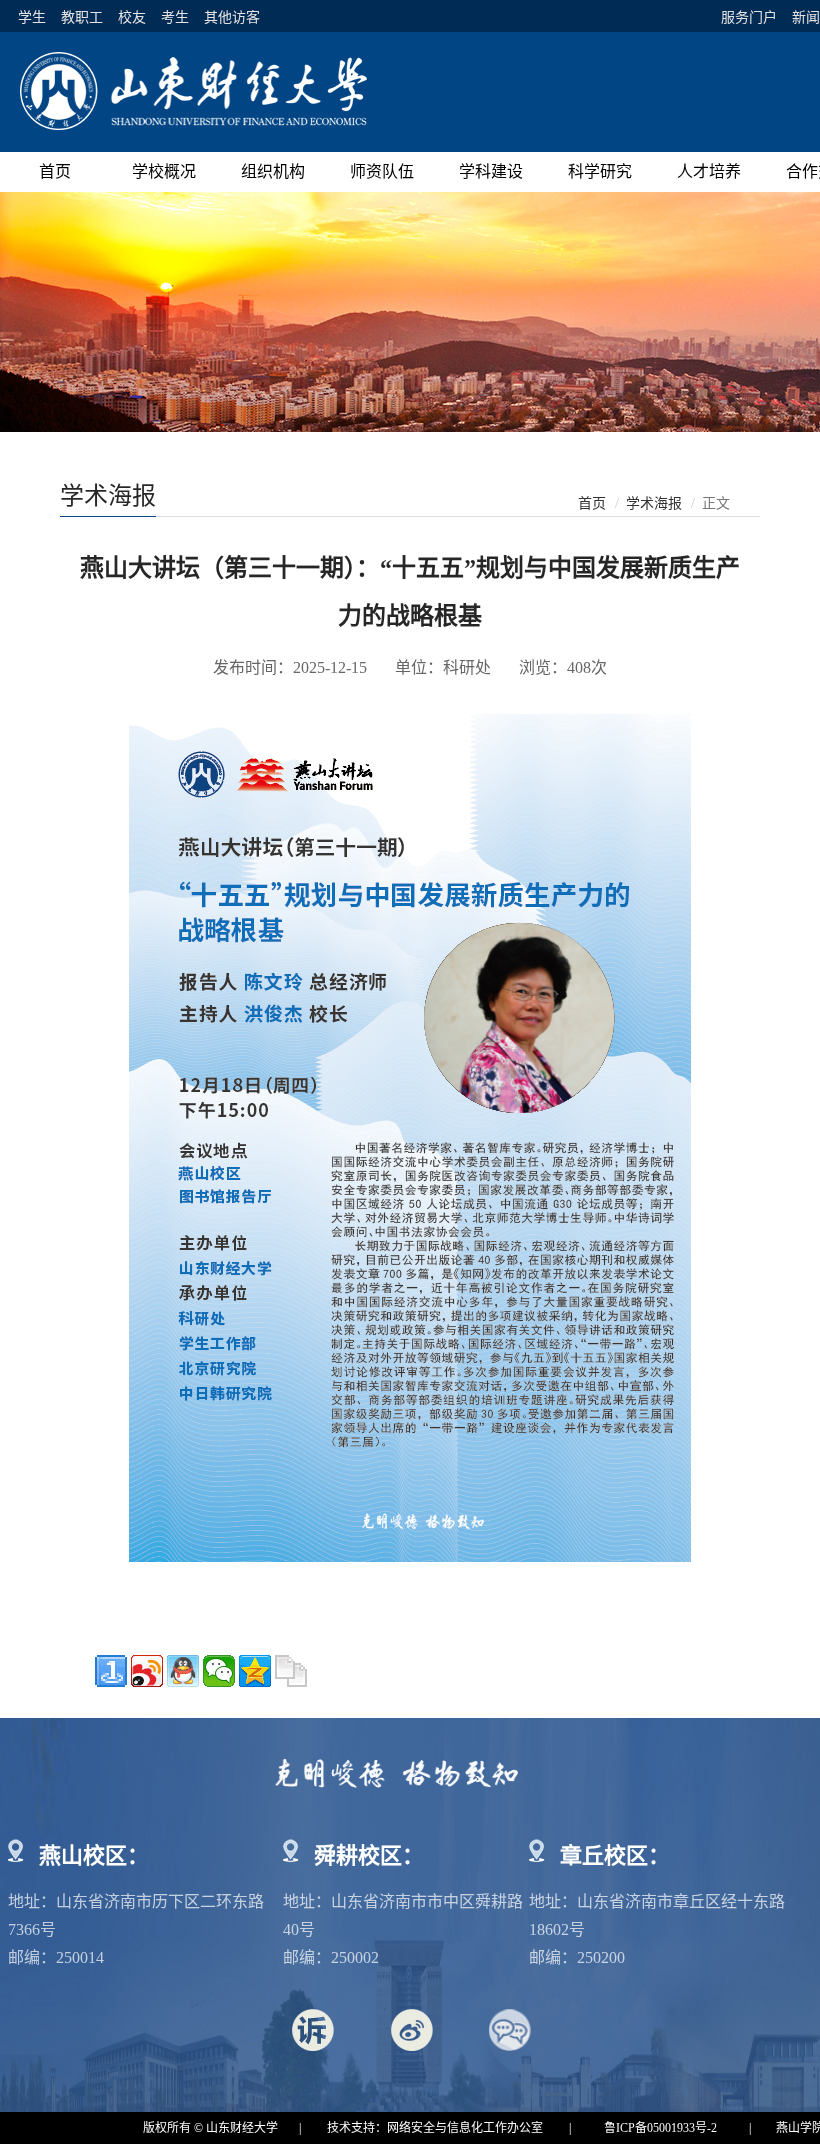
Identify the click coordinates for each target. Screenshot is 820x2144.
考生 (175, 17)
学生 (32, 17)
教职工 (82, 17)
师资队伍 (382, 171)
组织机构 (273, 171)
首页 (55, 171)
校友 (132, 17)
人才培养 (709, 171)
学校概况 (164, 171)
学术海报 (654, 503)
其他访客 (232, 17)
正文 (716, 503)
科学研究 (600, 171)
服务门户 (749, 17)
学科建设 (491, 171)
